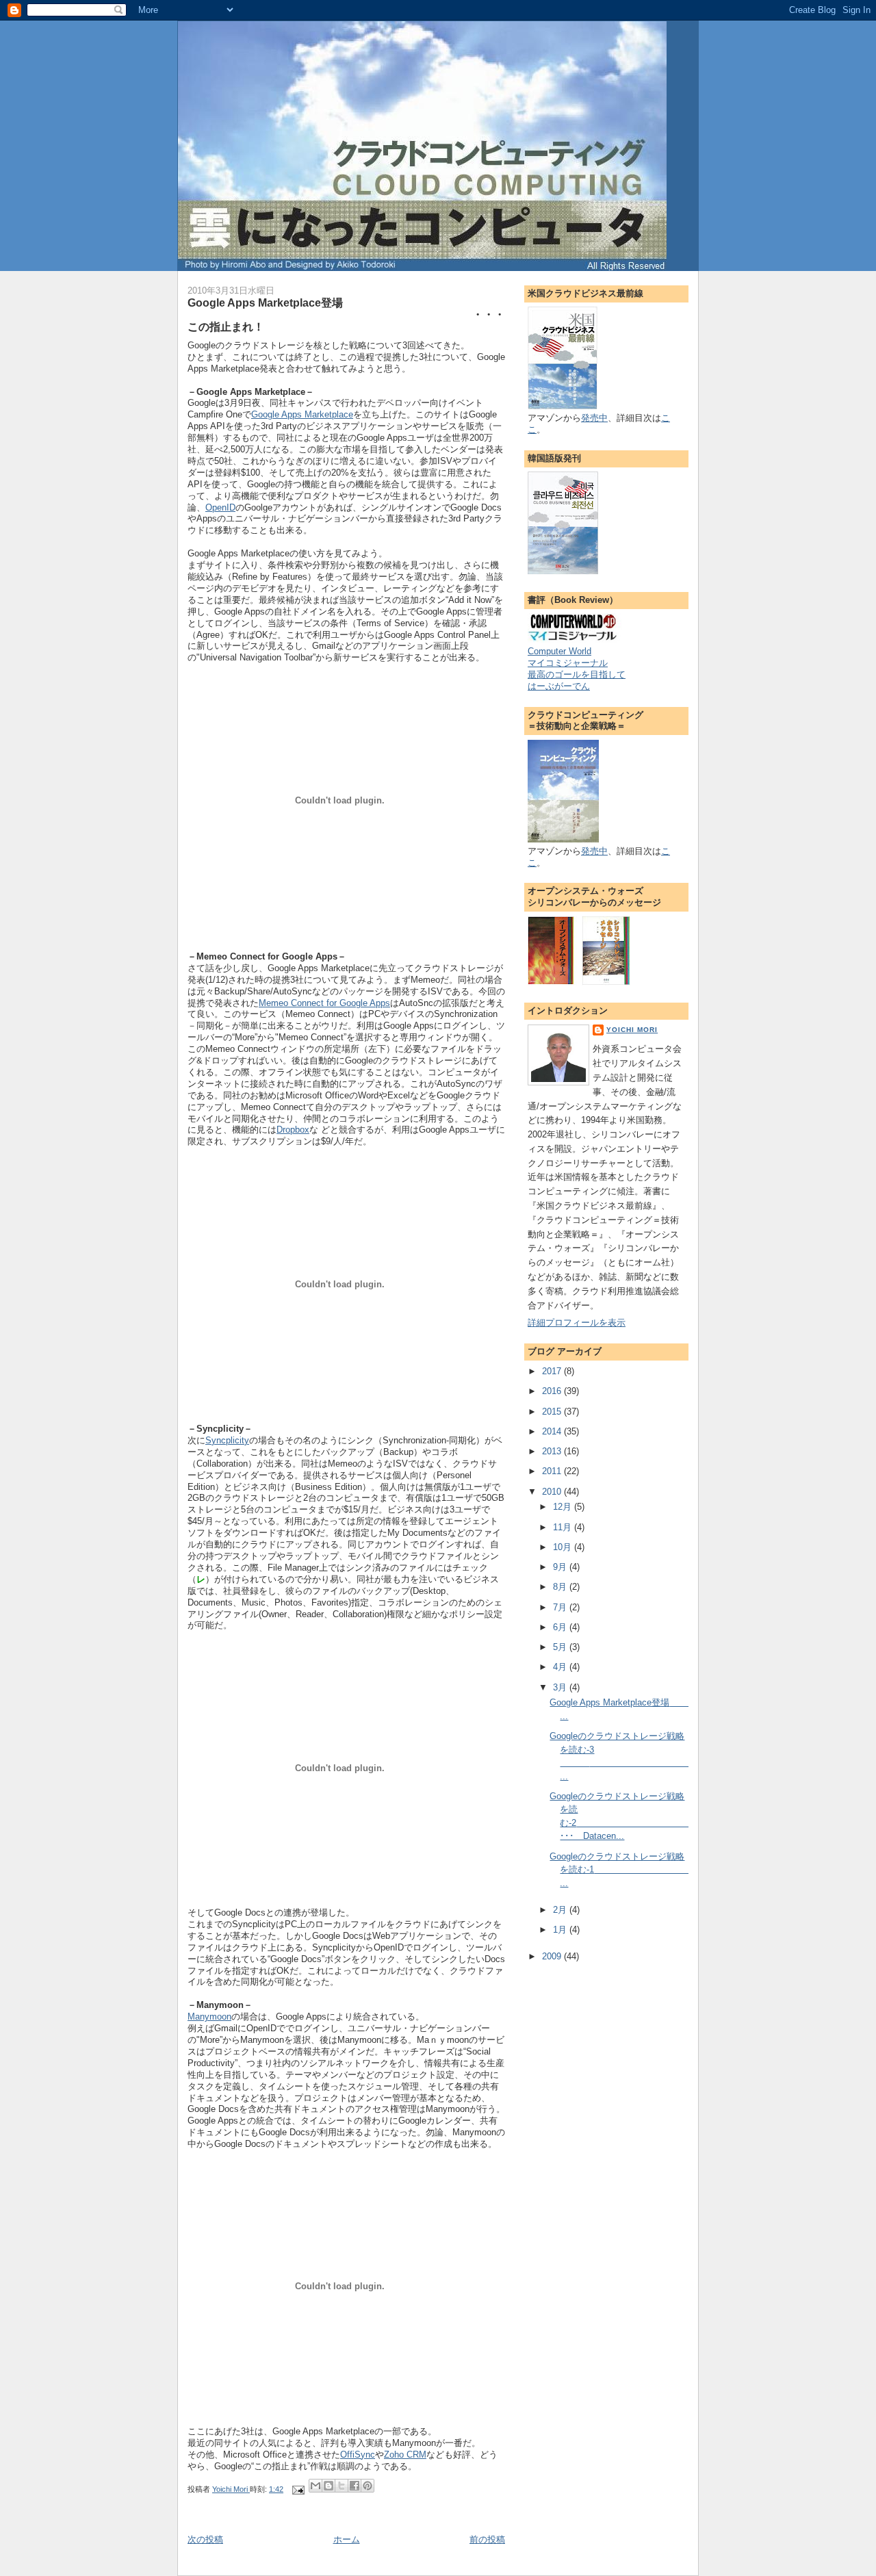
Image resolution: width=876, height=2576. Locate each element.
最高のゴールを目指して (577, 674)
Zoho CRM (405, 2455)
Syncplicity (227, 1440)
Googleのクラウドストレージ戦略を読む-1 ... (684, 1870)
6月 (561, 1627)
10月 (564, 1547)
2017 (553, 1371)
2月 (561, 1910)
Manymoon (209, 2017)
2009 (553, 1956)
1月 (561, 1930)
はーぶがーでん (559, 686)
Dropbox (293, 1130)
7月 (561, 1607)
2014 (553, 1431)
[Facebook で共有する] (355, 2486)
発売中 (594, 418)
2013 (553, 1451)
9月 (561, 1567)
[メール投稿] (297, 2489)
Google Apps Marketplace (302, 414)
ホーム (347, 2539)
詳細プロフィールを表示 (577, 1323)
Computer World (559, 651)
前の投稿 (487, 2539)
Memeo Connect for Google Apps (324, 1003)
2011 (553, 1471)
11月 (564, 1527)
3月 (561, 1687)
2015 (553, 1412)
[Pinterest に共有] (368, 2486)
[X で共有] (342, 2486)
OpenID (220, 507)
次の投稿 (205, 2539)
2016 (553, 1391)
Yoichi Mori (632, 1030)
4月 (561, 1667)
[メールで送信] (315, 2486)
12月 (564, 1507)
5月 (561, 1647)
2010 (553, 1492)
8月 (561, 1587)
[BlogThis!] (328, 2486)
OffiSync (358, 2455)
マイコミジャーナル (568, 663)
